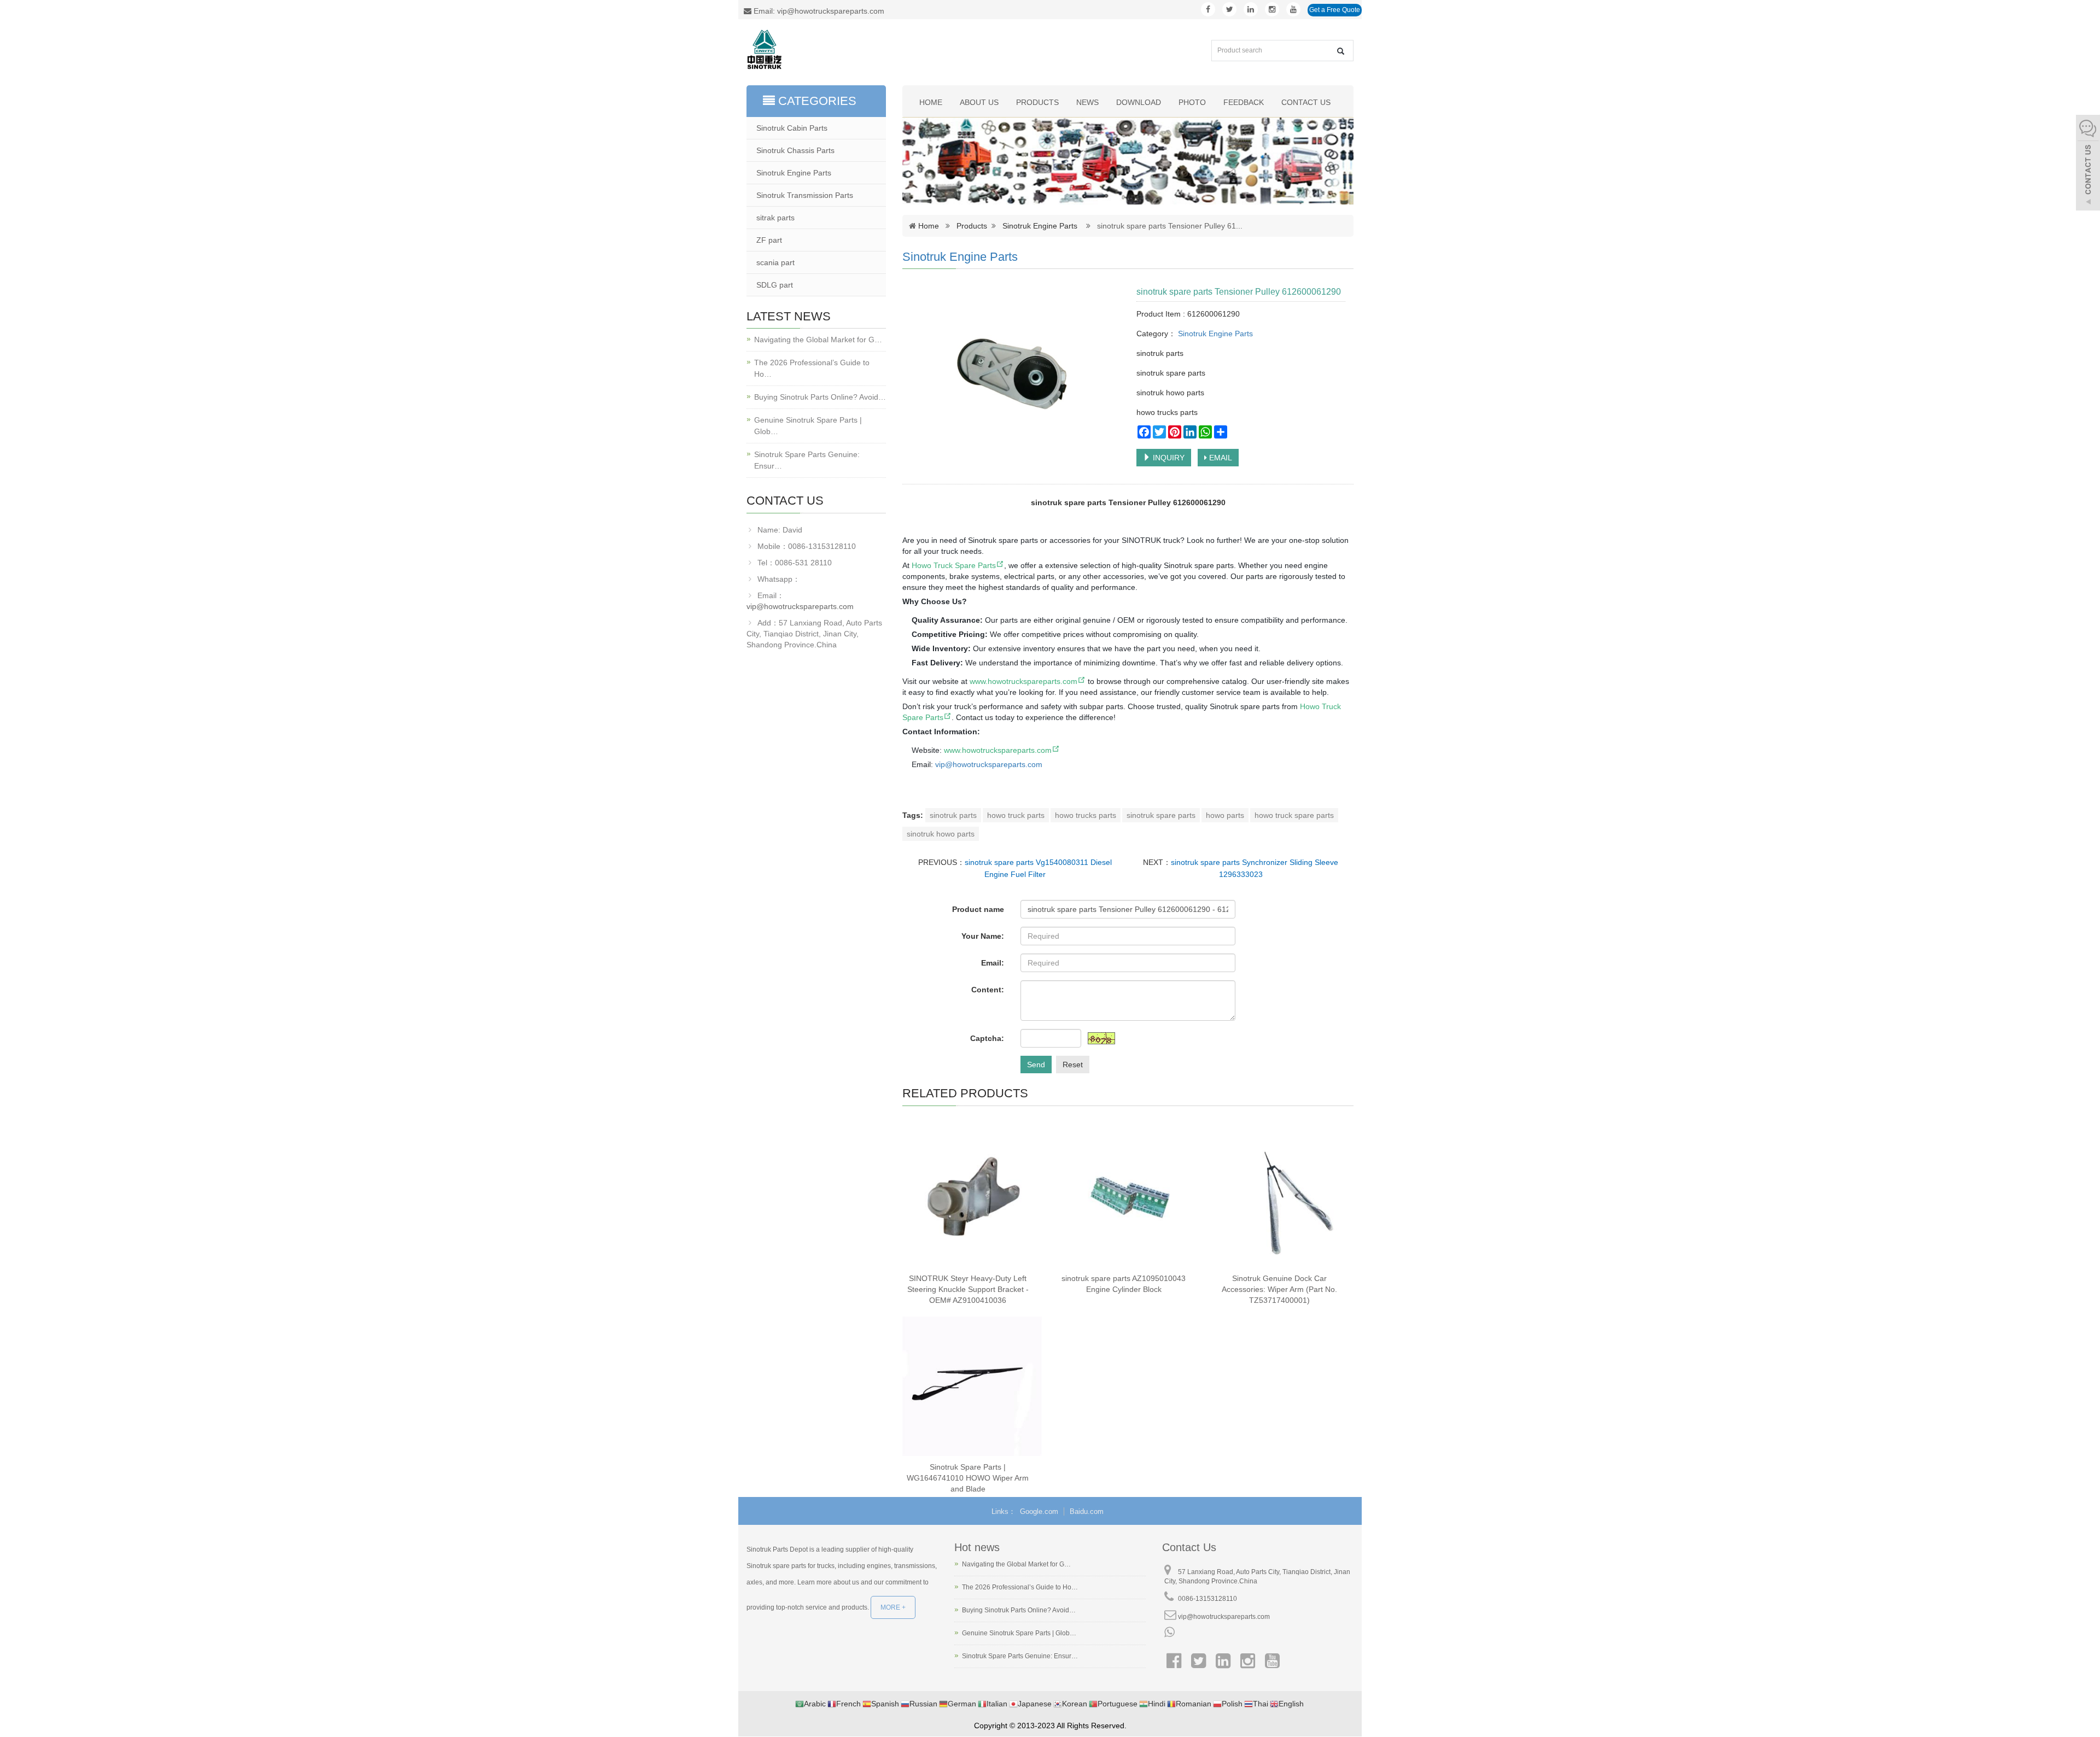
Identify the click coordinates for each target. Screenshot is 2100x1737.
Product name (978, 909)
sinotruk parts (953, 815)
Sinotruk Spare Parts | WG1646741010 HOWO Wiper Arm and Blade (968, 1478)
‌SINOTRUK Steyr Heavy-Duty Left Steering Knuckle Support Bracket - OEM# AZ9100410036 (968, 1289)
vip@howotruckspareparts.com (800, 606)
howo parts (1225, 815)
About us (979, 102)
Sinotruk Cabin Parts (792, 128)
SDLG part (775, 285)
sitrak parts (775, 218)
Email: (993, 963)
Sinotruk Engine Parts (1040, 226)
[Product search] (1341, 51)
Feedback (1244, 102)
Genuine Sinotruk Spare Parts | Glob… (808, 426)
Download (1139, 102)
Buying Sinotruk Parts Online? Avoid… (820, 397)
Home (931, 102)
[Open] (2088, 164)
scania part (775, 262)
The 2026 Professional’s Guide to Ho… (812, 368)
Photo (1192, 102)
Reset (1073, 1065)
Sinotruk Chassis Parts (795, 150)
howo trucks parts (1086, 815)
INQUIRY (1168, 458)
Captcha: (987, 1038)
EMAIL (1220, 458)
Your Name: (983, 936)
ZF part (769, 240)
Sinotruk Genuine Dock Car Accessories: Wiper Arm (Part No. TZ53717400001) (1279, 1289)
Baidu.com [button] (1087, 1511)
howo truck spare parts (1294, 815)
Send (1036, 1065)
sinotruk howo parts (941, 834)
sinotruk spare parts (1161, 815)
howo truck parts (1016, 815)
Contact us (1306, 102)
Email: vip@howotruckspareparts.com (818, 11)
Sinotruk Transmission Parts (805, 195)
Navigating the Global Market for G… (818, 340)
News (1087, 102)
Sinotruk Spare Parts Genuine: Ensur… (807, 460)
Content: (988, 990)
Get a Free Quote (1335, 10)
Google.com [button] (1039, 1511)
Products (1037, 102)
